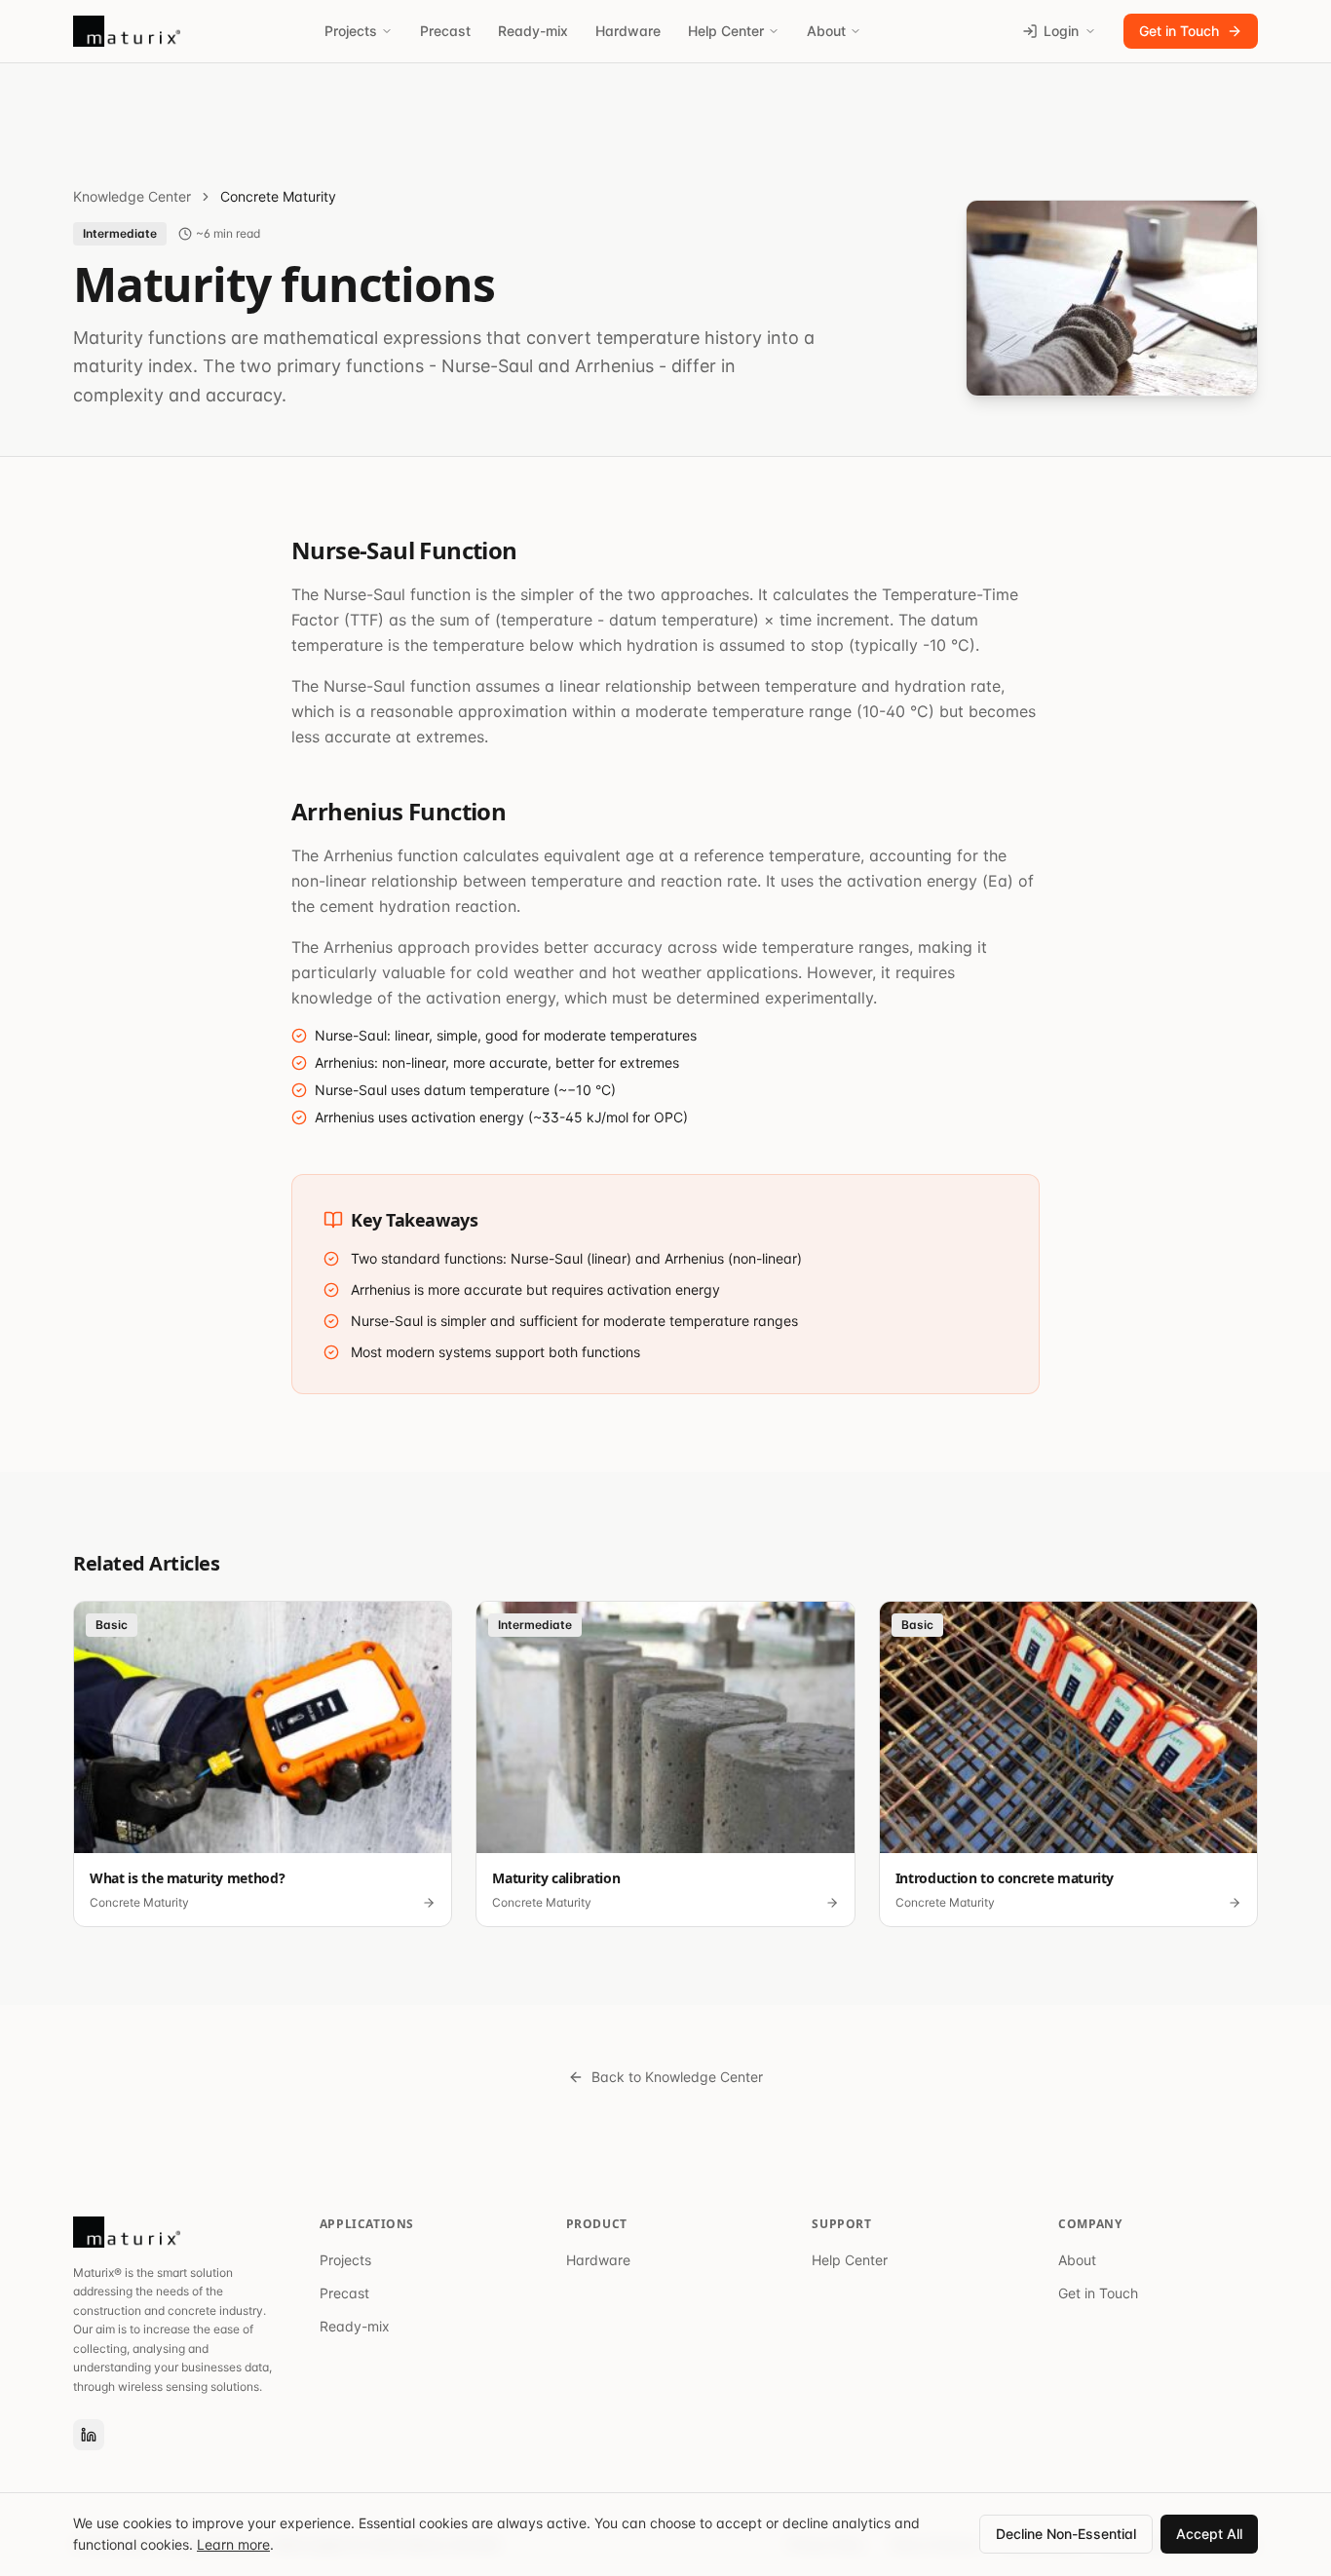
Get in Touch (1179, 31)
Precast (445, 31)
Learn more (233, 2544)
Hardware (628, 31)
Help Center (726, 31)
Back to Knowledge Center (677, 2077)
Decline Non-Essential (1066, 2534)
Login (1061, 31)
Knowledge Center (132, 196)
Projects (351, 31)
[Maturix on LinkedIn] (89, 2435)
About (826, 31)
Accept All (1209, 2534)
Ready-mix (533, 31)
